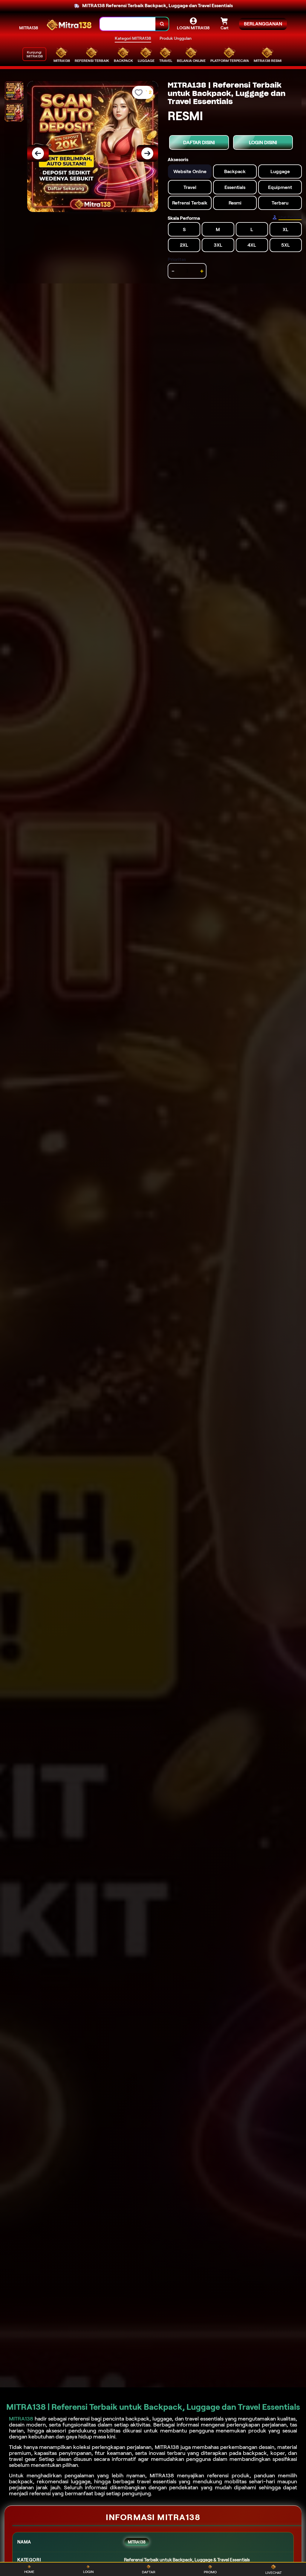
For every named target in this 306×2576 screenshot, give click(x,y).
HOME (29, 2572)
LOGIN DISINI (263, 142)
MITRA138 (29, 28)
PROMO (210, 2572)
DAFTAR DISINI (199, 142)
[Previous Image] (38, 153)
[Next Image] (147, 153)
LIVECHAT (274, 2573)
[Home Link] (69, 24)
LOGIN (88, 2572)
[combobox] (128, 24)
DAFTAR (149, 2572)
